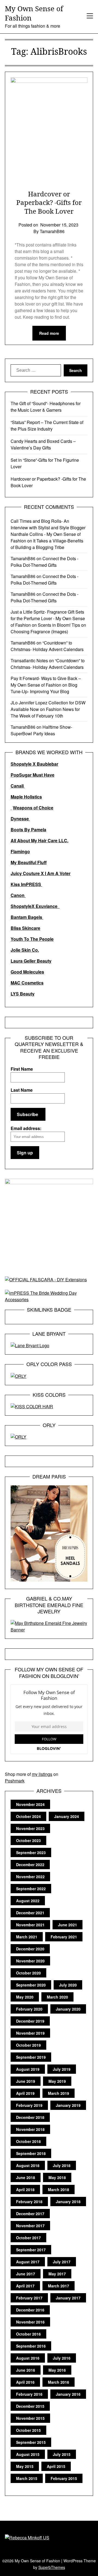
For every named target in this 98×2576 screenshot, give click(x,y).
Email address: (26, 1128)
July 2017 (62, 2262)
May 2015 (25, 2466)
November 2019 (30, 2033)
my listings (42, 1774)
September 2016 (31, 2346)
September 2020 (31, 1985)
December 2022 (30, 1865)
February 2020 (29, 2009)
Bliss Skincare (25, 928)
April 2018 (25, 2189)
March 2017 (59, 2286)
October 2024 (28, 1816)
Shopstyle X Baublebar (34, 764)
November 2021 (30, 1925)
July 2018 (62, 2165)
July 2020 (68, 1985)
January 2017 (68, 2298)
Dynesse (20, 819)
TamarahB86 (23, 558)
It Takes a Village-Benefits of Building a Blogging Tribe (47, 544)
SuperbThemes (52, 2567)
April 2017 (25, 2286)
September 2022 (31, 1889)
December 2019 (30, 2021)
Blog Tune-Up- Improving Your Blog (44, 688)
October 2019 (28, 2045)
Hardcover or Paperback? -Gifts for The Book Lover (49, 202)
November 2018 (30, 2129)
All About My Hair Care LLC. (39, 840)
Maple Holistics (26, 797)
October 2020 (28, 1973)
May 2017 (57, 2274)
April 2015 (56, 2466)
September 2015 (31, 2442)
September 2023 (31, 1852)
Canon (18, 895)
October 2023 (28, 1840)
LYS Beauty (23, 994)
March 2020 (57, 1997)
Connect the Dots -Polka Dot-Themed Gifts (45, 562)
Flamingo (20, 851)
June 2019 (26, 2081)
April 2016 (25, 2382)
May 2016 (57, 2370)
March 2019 (59, 2093)
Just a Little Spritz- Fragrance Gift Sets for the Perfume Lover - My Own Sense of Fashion (48, 618)
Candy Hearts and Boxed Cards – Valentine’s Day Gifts (43, 444)
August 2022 (28, 1901)
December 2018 (30, 2117)
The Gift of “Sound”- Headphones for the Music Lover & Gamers (46, 407)
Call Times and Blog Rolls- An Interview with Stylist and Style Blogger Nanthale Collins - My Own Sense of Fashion (48, 531)
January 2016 (68, 2394)
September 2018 (31, 2153)
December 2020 (30, 1949)
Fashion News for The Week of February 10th (45, 712)
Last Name (22, 1090)
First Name (22, 1069)
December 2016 (30, 2310)
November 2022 (30, 1877)
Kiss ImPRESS (26, 884)
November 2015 (30, 2418)
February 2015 (64, 2478)
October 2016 (28, 2334)
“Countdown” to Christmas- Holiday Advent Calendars (47, 646)
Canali (18, 786)
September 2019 (31, 2057)
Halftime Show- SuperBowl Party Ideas (41, 730)
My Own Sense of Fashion (34, 13)
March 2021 (27, 1937)
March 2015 (27, 2478)
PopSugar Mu (25, 775)
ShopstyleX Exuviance (35, 906)
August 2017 (28, 2262)
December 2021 (30, 1913)
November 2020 (30, 1961)
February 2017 (29, 2298)
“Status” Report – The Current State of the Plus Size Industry (47, 426)
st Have (47, 775)
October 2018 (28, 2141)
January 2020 (68, 2009)
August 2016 (28, 2358)
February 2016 (29, 2394)
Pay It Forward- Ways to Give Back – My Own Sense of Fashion (46, 682)
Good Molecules (27, 972)
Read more (49, 333)
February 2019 (29, 2105)
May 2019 (57, 2081)
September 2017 (31, 2250)
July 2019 (62, 2069)
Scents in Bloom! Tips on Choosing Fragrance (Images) (48, 628)
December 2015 (30, 2406)
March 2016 (59, 2382)
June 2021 (68, 1925)
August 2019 (28, 2069)
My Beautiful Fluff (29, 862)
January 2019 (68, 2105)
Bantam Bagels (27, 917)
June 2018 (26, 2177)
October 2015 (28, 2430)
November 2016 (30, 2322)
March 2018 (59, 2189)
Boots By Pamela (28, 830)
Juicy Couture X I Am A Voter (41, 873)
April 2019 (25, 2093)
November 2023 (30, 1828)
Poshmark (15, 1781)
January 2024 (67, 1816)
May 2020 (25, 1997)
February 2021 (64, 1937)
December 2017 (30, 2214)
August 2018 (28, 2165)
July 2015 (62, 2454)
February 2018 (29, 2202)
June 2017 (26, 2274)
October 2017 (28, 2238)
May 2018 (57, 2177)
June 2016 (26, 2370)
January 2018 (68, 2202)
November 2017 (30, 2226)
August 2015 (28, 2454)
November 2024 (30, 1804)
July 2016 (62, 2358)
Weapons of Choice (33, 808)
